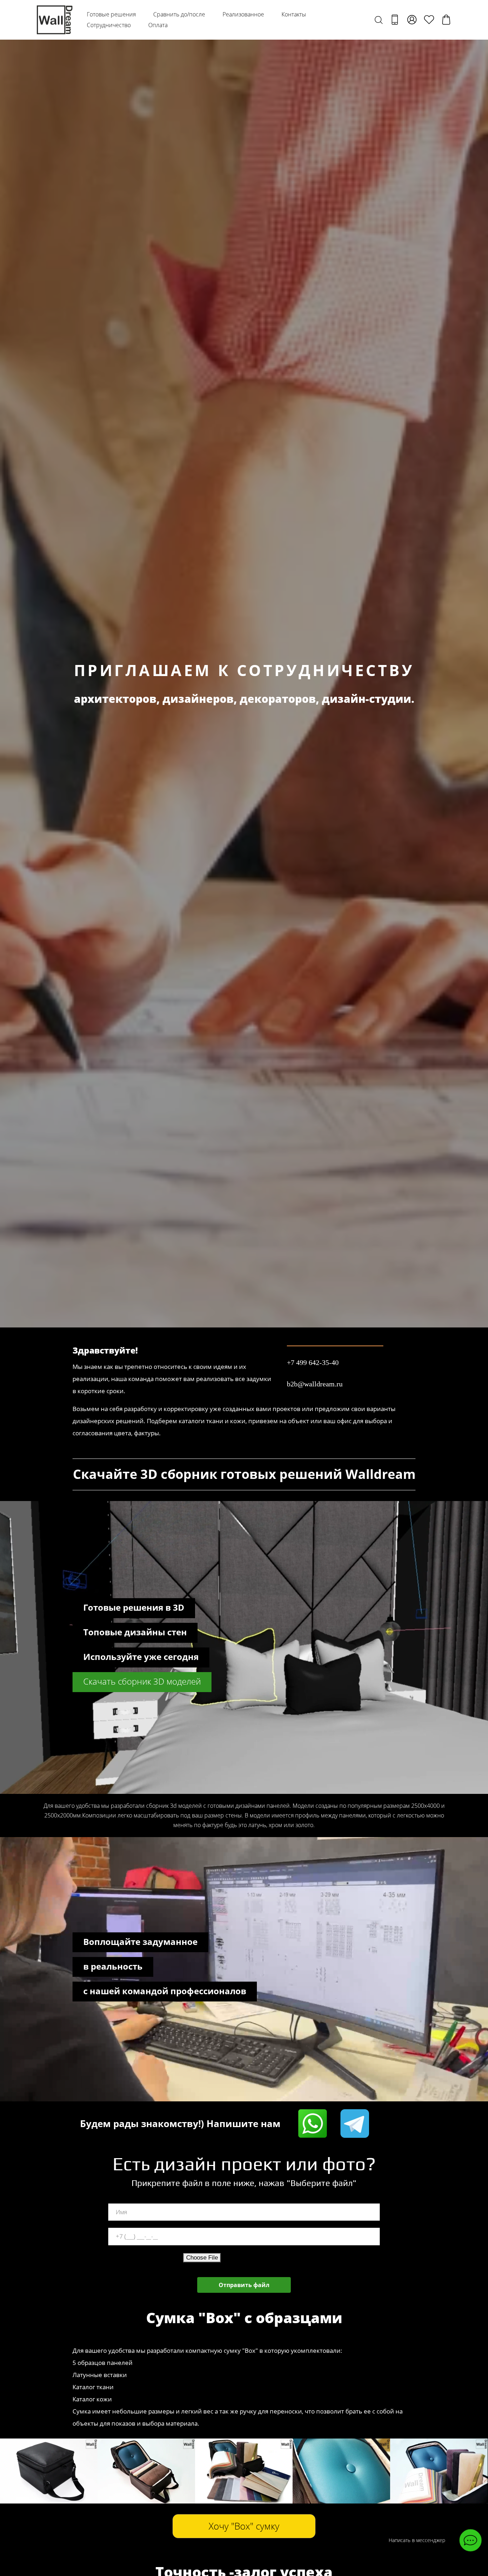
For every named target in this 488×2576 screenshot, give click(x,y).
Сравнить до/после (179, 14)
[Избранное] (429, 20)
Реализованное (243, 14)
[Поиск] (379, 20)
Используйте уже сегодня (141, 1657)
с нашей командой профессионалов (165, 1991)
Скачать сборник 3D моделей (142, 1681)
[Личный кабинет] (412, 20)
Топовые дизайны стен (135, 1632)
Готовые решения (111, 14)
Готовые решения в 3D (134, 1607)
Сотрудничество (109, 25)
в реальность (113, 1966)
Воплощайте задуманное (140, 1942)
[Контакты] (395, 20)
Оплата (158, 25)
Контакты (294, 14)
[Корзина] (446, 20)
